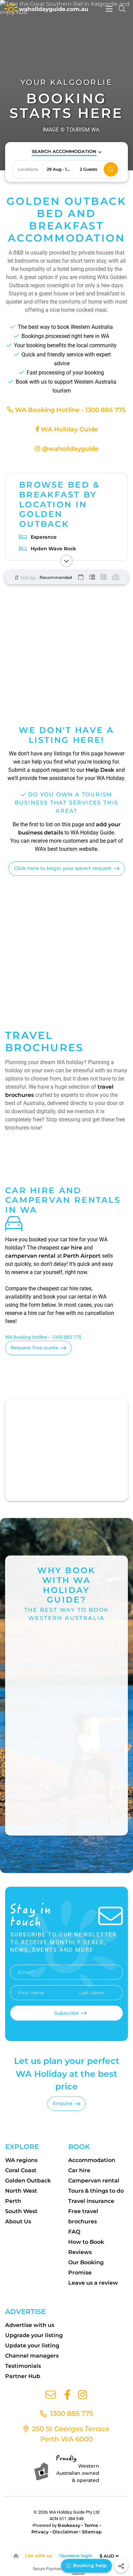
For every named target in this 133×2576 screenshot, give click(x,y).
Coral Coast (21, 2170)
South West (21, 2211)
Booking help (89, 2565)
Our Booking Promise (86, 2267)
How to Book (86, 2242)
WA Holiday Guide (69, 429)
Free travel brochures (83, 2216)
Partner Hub (23, 2376)
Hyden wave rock (53, 549)
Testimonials (23, 2366)
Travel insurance (91, 2201)
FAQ (74, 2232)
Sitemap (92, 2532)
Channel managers (32, 2356)
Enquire (63, 2103)
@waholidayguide (69, 449)
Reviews (80, 2252)
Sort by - (29, 578)
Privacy (40, 2532)
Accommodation (92, 2160)
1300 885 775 (71, 2413)
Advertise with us (30, 2325)
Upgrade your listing (34, 2335)
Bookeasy (69, 2525)
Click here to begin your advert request (63, 868)
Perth (13, 2201)
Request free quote (34, 1348)
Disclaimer (65, 2532)
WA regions (21, 2160)
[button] (67, 152)
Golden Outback (28, 2181)
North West (21, 2191)
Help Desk (100, 770)
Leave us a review (93, 2283)
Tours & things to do (96, 2191)
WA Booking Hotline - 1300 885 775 (70, 410)
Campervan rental (94, 2181)
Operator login (76, 2556)
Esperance (44, 537)
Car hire (79, 2170)
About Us (18, 2221)
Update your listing (32, 2345)
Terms (91, 2525)
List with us (39, 2556)
